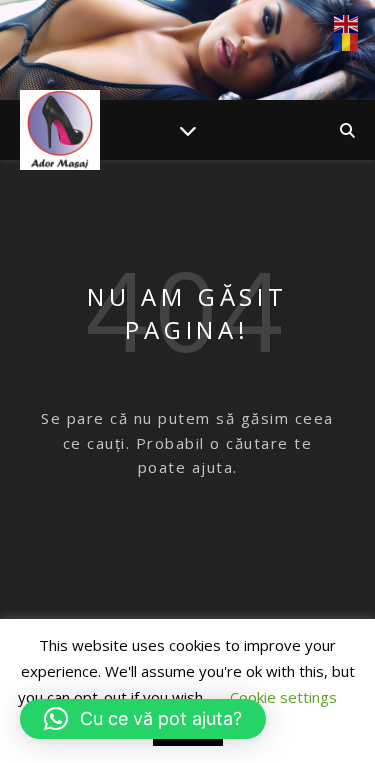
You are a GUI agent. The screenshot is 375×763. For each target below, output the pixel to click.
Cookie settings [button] (283, 697)
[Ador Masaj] (60, 130)
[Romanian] (347, 42)
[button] (143, 719)
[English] (347, 24)
